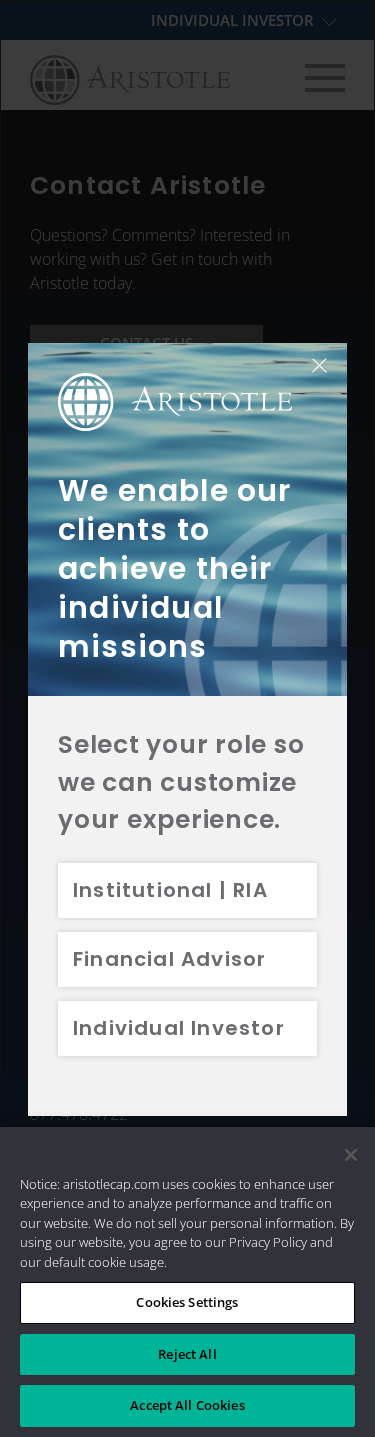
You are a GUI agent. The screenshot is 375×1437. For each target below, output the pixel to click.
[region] (187, 1282)
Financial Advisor (169, 959)
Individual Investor (179, 1028)
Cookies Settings (187, 1302)
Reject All (187, 1354)
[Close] (351, 1155)
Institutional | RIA (170, 890)
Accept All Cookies (187, 1405)
